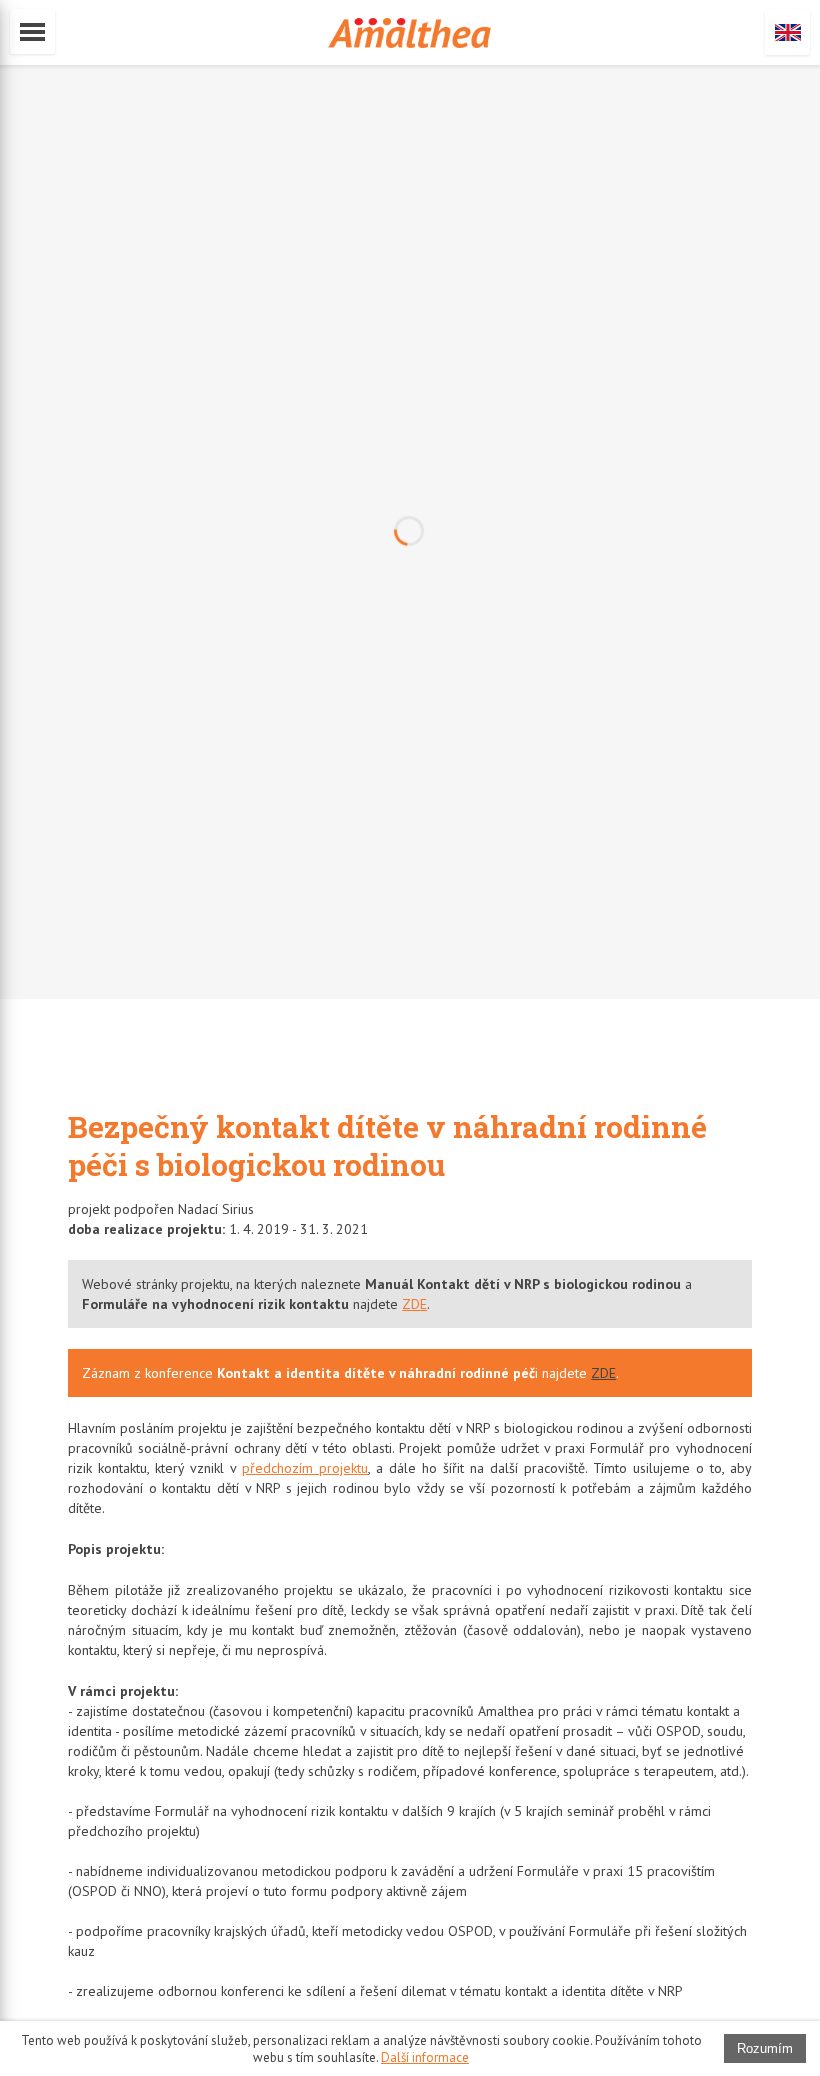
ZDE (414, 1304)
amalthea (409, 33)
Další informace (425, 2057)
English (787, 32)
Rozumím (765, 2048)
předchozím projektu (305, 1468)
